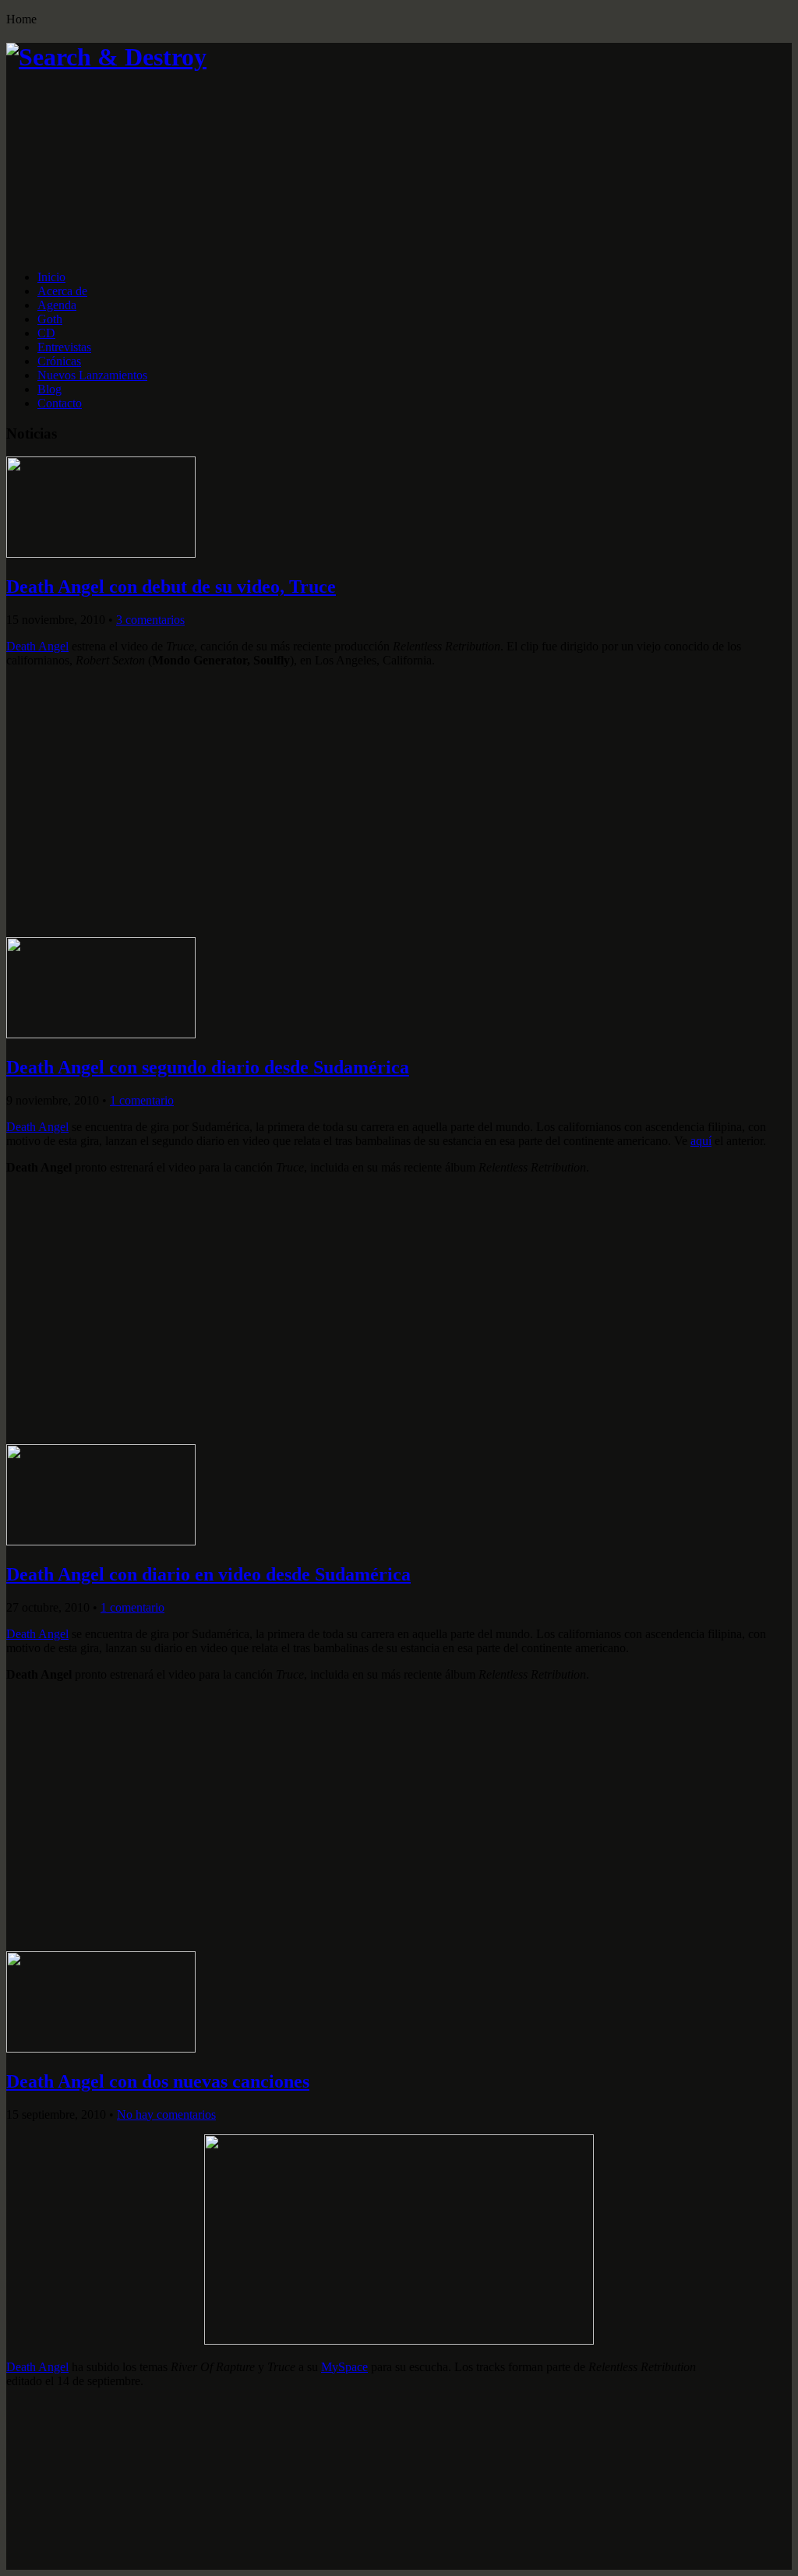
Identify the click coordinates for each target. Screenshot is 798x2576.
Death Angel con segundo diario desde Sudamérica (208, 1067)
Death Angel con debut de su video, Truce (171, 587)
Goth (50, 319)
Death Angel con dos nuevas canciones (158, 2081)
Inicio (51, 277)
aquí (701, 1141)
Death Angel (37, 646)
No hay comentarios (166, 2114)
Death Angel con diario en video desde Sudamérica (208, 1574)
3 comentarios (150, 620)
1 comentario (142, 1100)
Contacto (60, 403)
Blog (49, 389)
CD (46, 333)
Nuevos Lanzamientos (92, 375)
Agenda (57, 305)
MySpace (344, 2367)
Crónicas (59, 361)
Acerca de (62, 291)
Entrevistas (64, 347)
